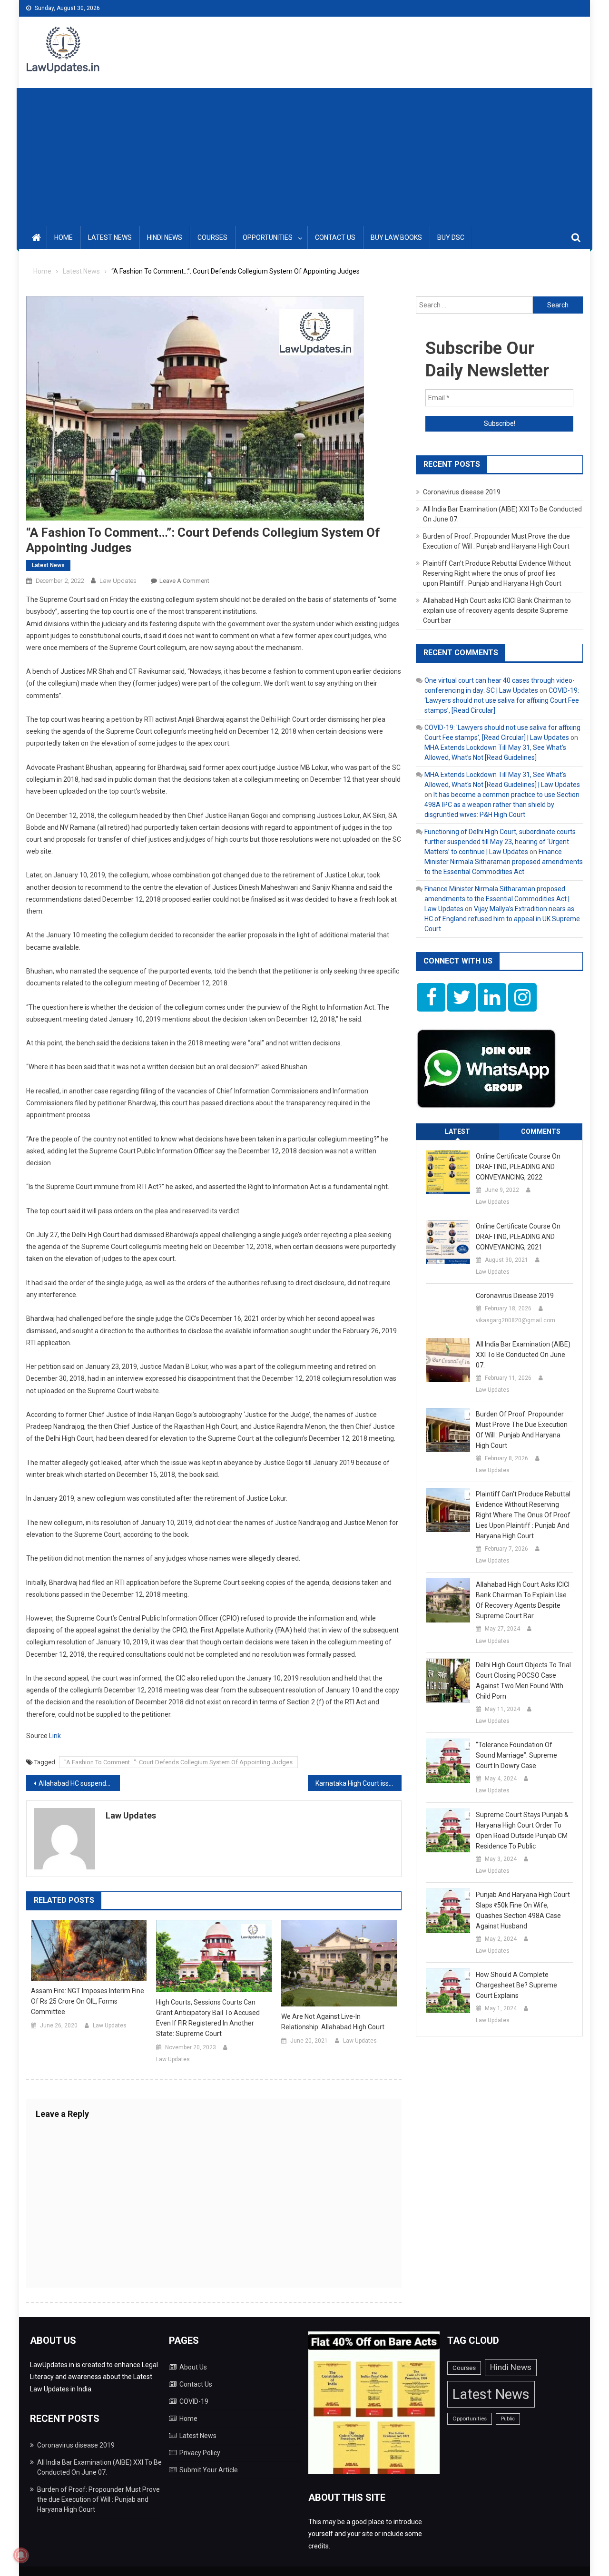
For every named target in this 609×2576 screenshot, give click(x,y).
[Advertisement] (304, 155)
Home (64, 237)
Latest (457, 1131)
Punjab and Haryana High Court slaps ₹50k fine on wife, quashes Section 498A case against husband (523, 1910)
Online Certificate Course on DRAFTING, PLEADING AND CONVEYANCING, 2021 (518, 1237)
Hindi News (165, 237)
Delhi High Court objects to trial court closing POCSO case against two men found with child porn (523, 1681)
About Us (193, 2367)
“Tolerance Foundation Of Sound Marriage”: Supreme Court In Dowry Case (516, 1755)
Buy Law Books (396, 237)
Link (55, 1736)
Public (508, 2419)
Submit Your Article (209, 2470)
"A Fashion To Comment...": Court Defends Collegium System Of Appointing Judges (178, 1762)
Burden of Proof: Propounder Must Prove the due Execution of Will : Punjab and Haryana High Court (522, 1430)
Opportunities (268, 237)
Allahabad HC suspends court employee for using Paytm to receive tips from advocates (79, 1783)
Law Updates (118, 581)
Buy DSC (451, 237)
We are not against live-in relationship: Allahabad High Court (333, 2022)
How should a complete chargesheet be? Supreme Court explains (516, 1985)
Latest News (110, 237)
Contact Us (335, 237)
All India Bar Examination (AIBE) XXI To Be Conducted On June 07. (523, 1355)
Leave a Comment (184, 581)
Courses (212, 237)
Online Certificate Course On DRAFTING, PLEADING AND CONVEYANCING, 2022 (518, 1167)
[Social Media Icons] (431, 997)
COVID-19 (194, 2401)
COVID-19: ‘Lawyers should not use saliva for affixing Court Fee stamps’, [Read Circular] (502, 700)
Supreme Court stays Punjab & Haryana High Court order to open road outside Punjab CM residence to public (522, 1830)
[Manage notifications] (21, 2555)
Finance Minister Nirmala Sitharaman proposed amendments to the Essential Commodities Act (504, 862)
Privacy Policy (200, 2453)
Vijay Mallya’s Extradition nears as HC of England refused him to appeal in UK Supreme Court (502, 919)
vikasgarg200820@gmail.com (516, 1320)
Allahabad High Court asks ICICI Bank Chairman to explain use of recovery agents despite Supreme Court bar (497, 610)
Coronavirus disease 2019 (462, 492)
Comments (541, 1131)
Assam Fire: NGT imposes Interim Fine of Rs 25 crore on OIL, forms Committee (88, 2001)
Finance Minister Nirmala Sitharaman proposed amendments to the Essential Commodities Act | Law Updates (497, 899)
